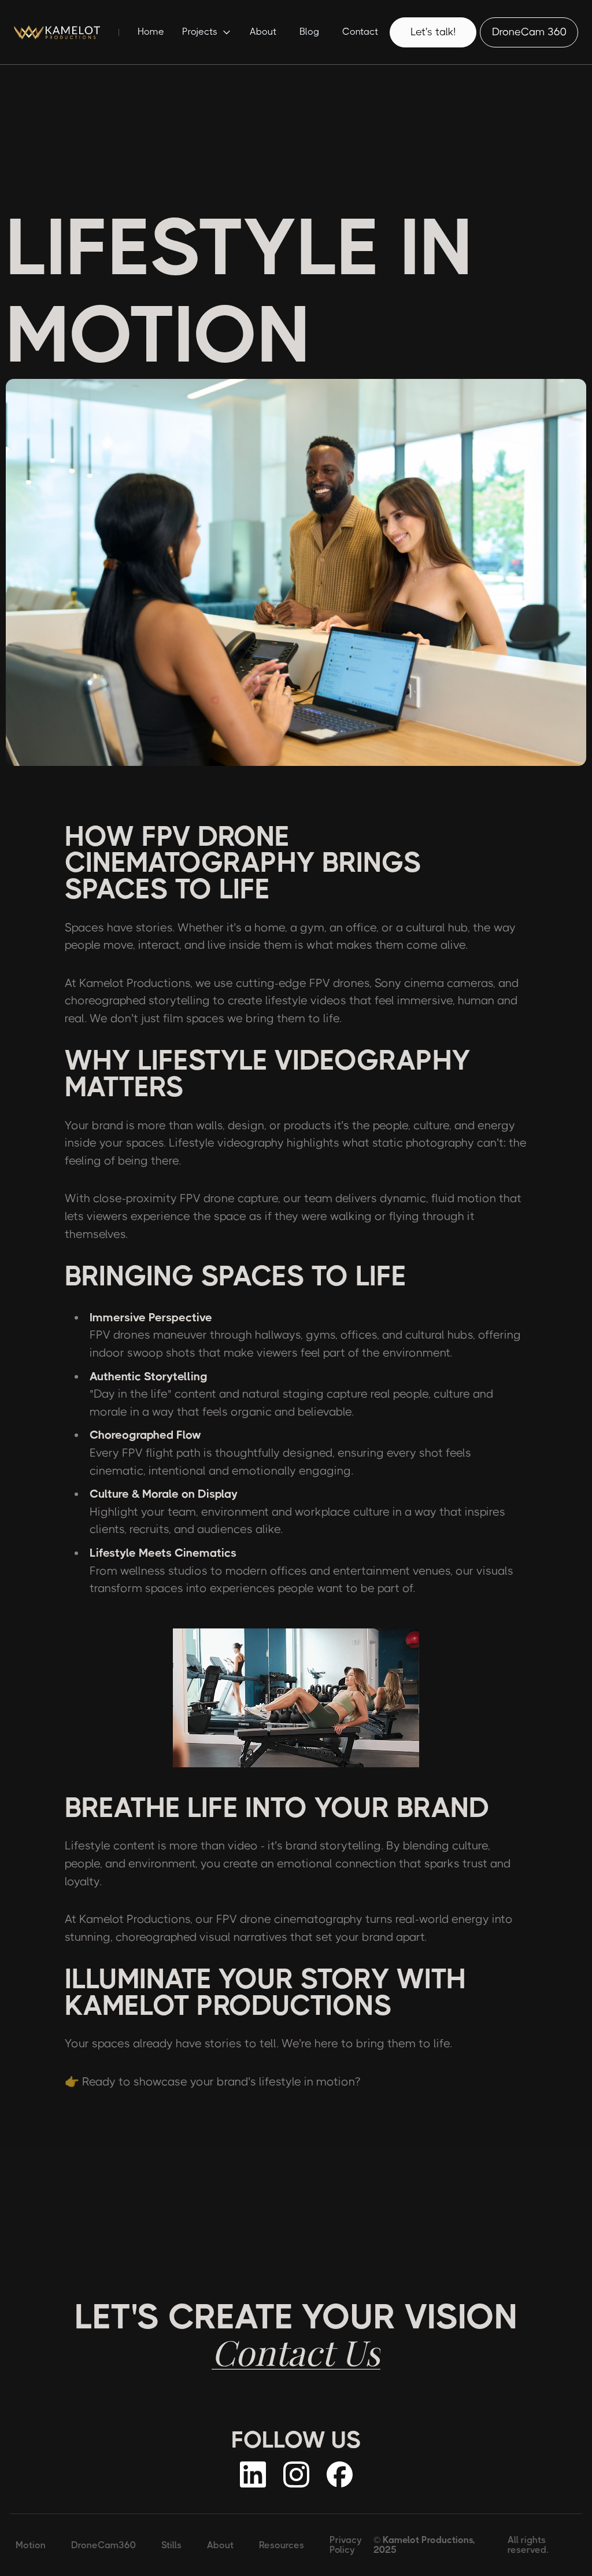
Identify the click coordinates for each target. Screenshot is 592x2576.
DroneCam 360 (529, 32)
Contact (360, 32)
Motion (31, 2545)
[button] (207, 32)
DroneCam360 (103, 2545)
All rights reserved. (528, 2545)
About (263, 32)
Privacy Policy (346, 2545)
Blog (309, 32)
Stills (171, 2545)
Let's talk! (433, 32)
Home (151, 32)
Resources (282, 2545)
